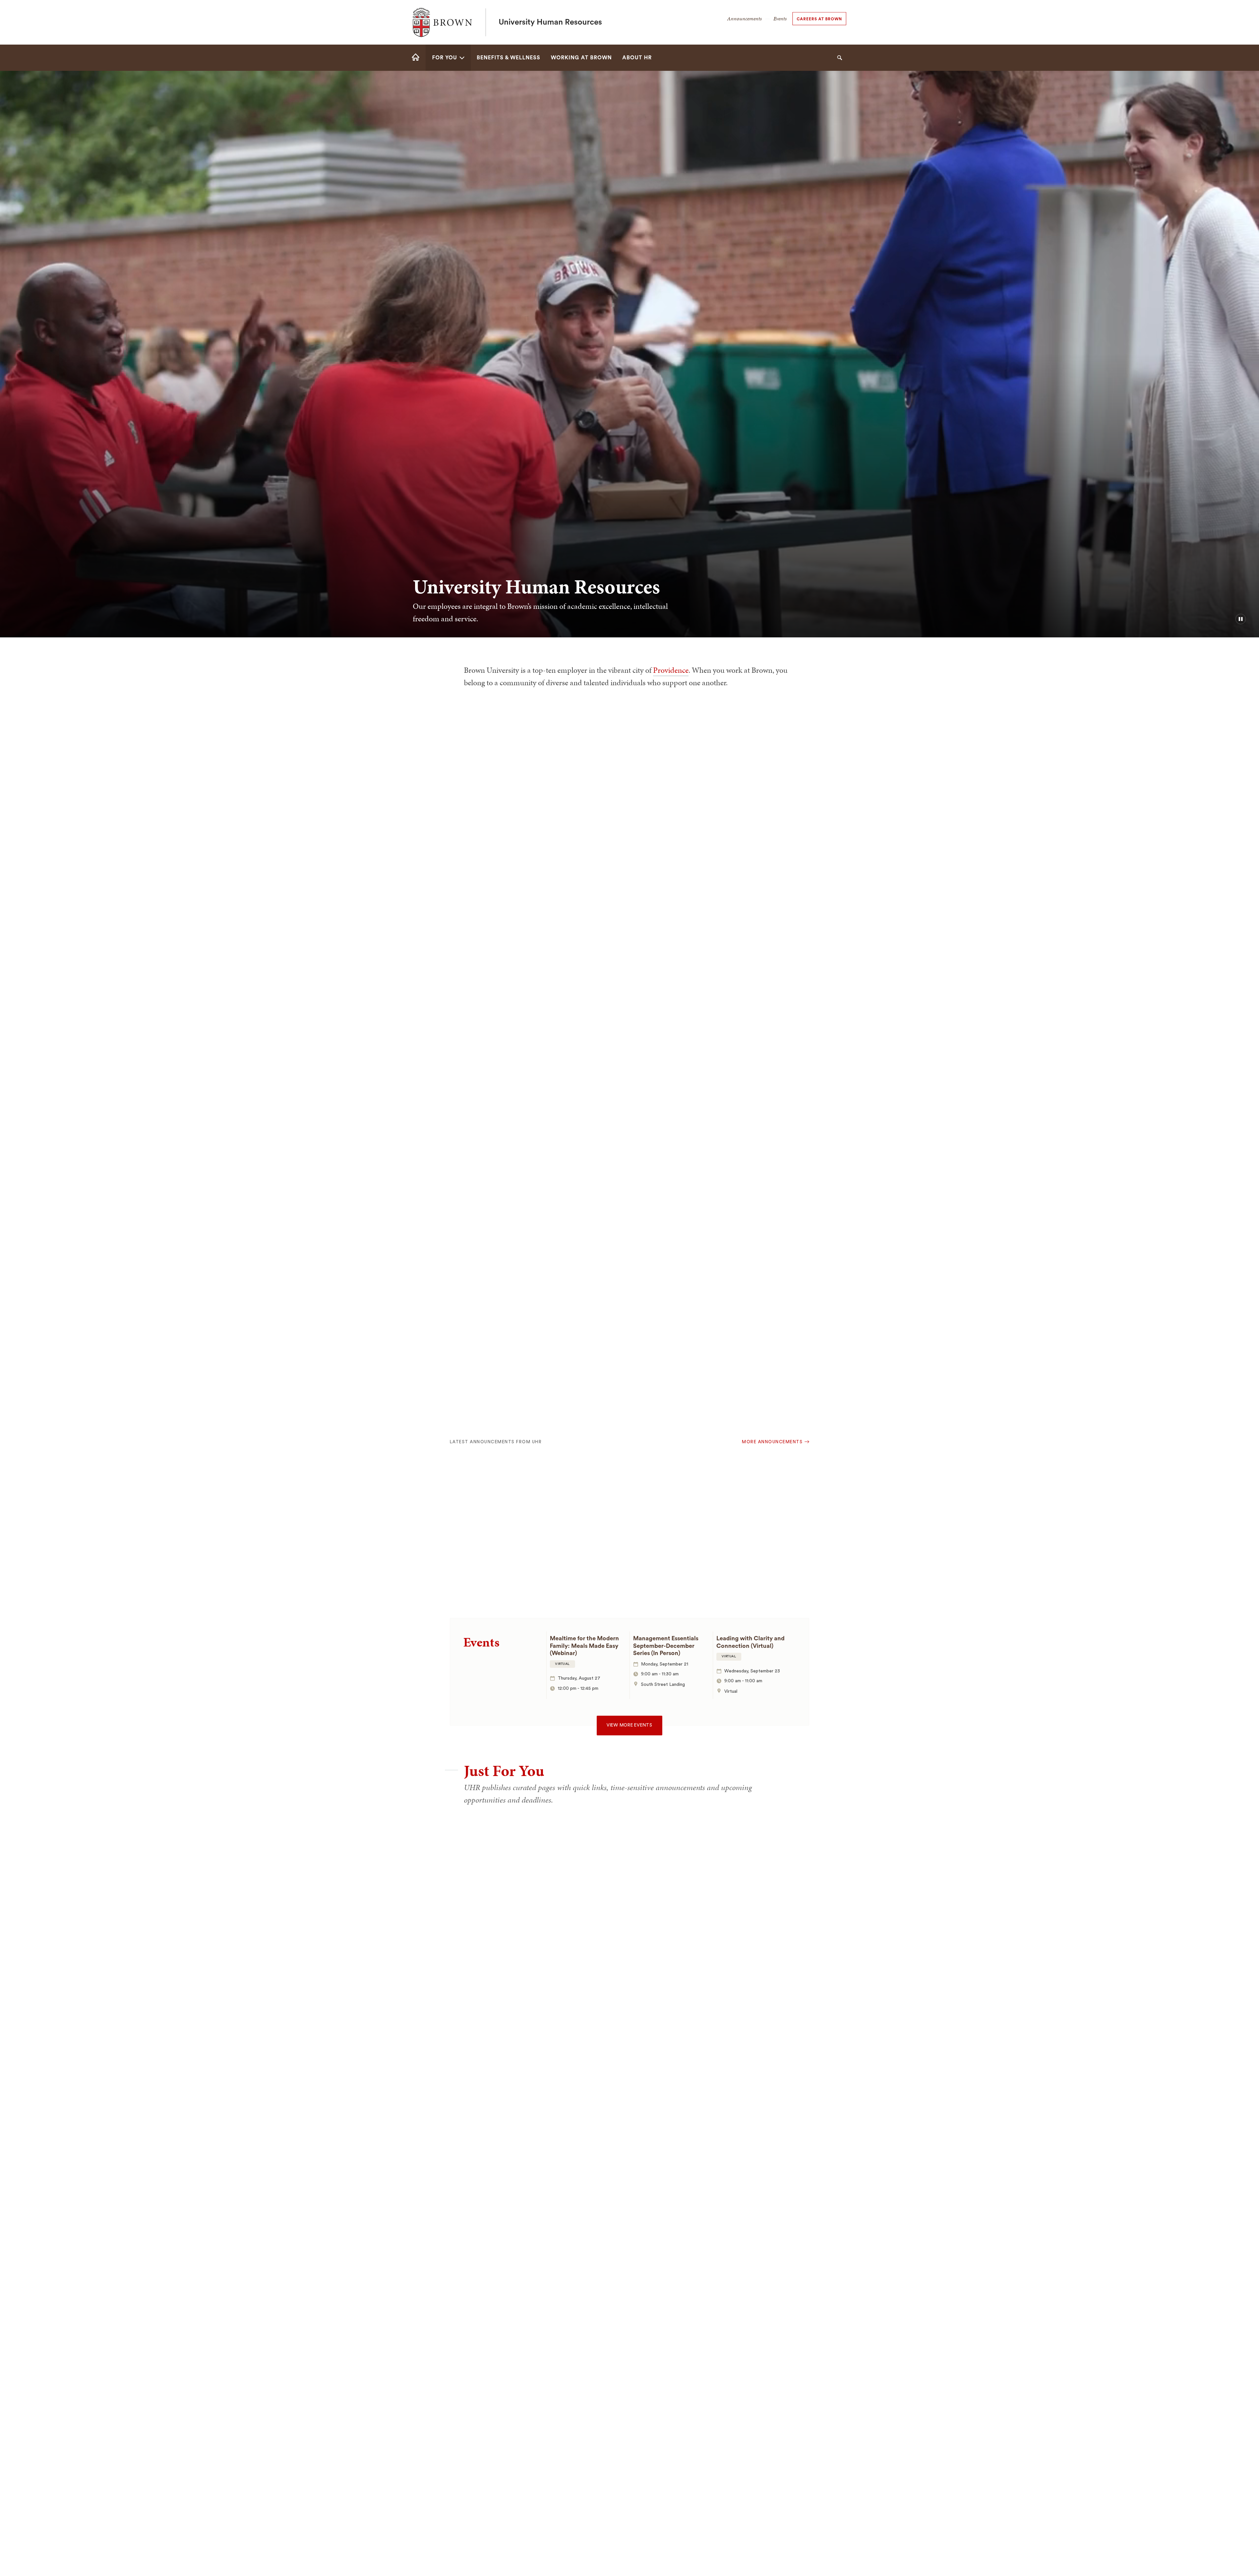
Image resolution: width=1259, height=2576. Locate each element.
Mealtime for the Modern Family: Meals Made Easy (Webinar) (584, 1646)
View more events (629, 1725)
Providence (671, 670)
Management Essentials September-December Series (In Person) (666, 1646)
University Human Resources (550, 22)
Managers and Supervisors (496, 1887)
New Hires (468, 1833)
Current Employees (484, 1860)
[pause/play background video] (1241, 619)
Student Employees (484, 1914)
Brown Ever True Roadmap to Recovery (503, 1546)
